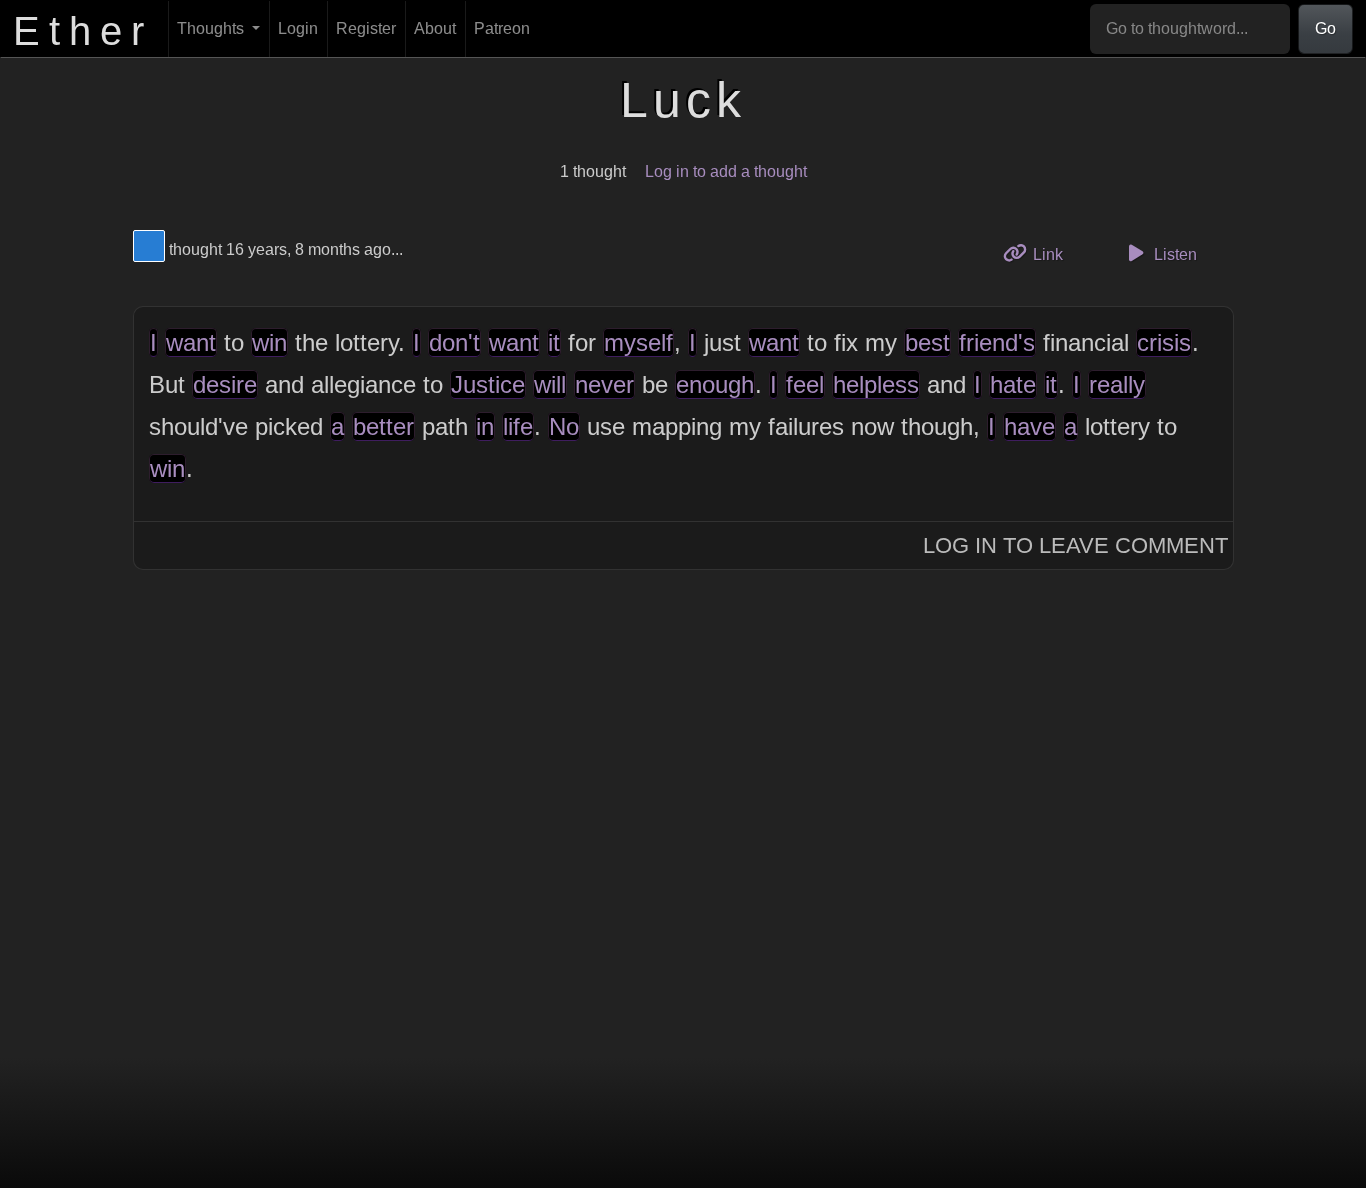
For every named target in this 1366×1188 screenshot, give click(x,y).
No (564, 426)
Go (1325, 28)
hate (1013, 384)
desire (225, 384)
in (485, 426)
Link (1054, 254)
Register (366, 28)
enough (715, 384)
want (191, 342)
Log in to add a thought (726, 171)
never (604, 384)
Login (298, 28)
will (550, 384)
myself (638, 342)
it (554, 342)
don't (454, 342)
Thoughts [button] (212, 28)
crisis (1164, 342)
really (1117, 384)
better (383, 426)
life (518, 426)
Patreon (502, 28)
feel (805, 384)
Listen (1173, 254)
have (1029, 426)
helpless (876, 384)
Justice (488, 384)
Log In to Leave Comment (1075, 545)
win (269, 342)
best (927, 342)
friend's (997, 342)
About (435, 28)
